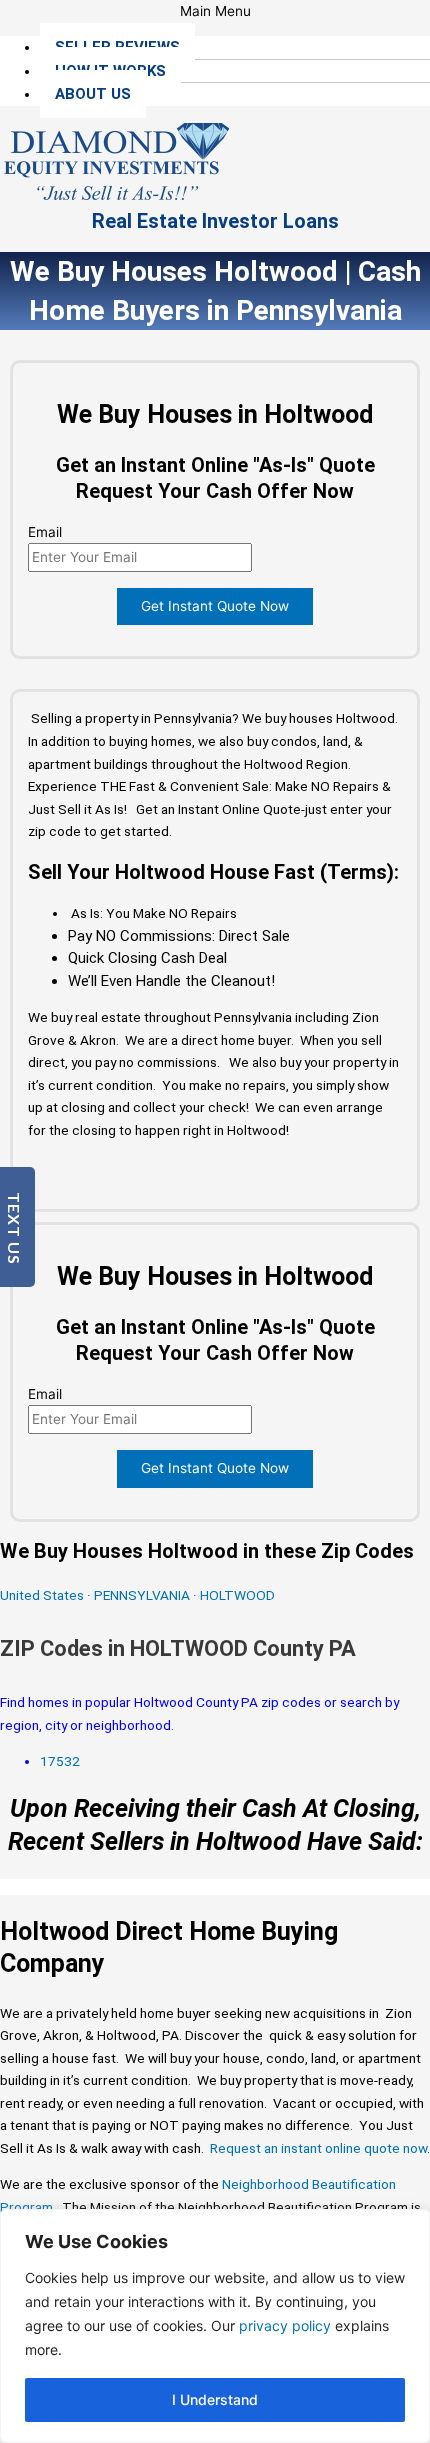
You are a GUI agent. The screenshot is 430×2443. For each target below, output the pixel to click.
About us (93, 94)
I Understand (215, 2399)
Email (45, 532)
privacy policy (285, 2325)
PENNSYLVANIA (142, 1595)
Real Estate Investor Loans (215, 221)
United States (43, 1595)
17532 (60, 1761)
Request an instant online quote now (318, 2148)
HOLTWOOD (237, 1595)
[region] (215, 2326)
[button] (215, 11)
